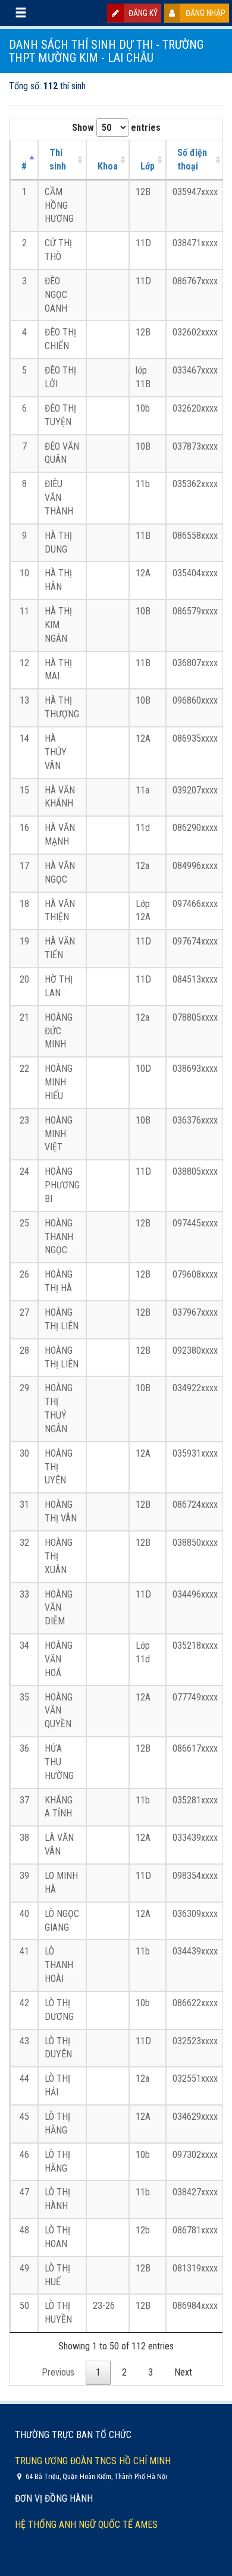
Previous (58, 2372)
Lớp (148, 166)
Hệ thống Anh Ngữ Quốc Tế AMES (86, 2525)
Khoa (108, 166)
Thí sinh (58, 159)
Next (183, 2372)
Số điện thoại (192, 159)
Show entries (116, 128)
